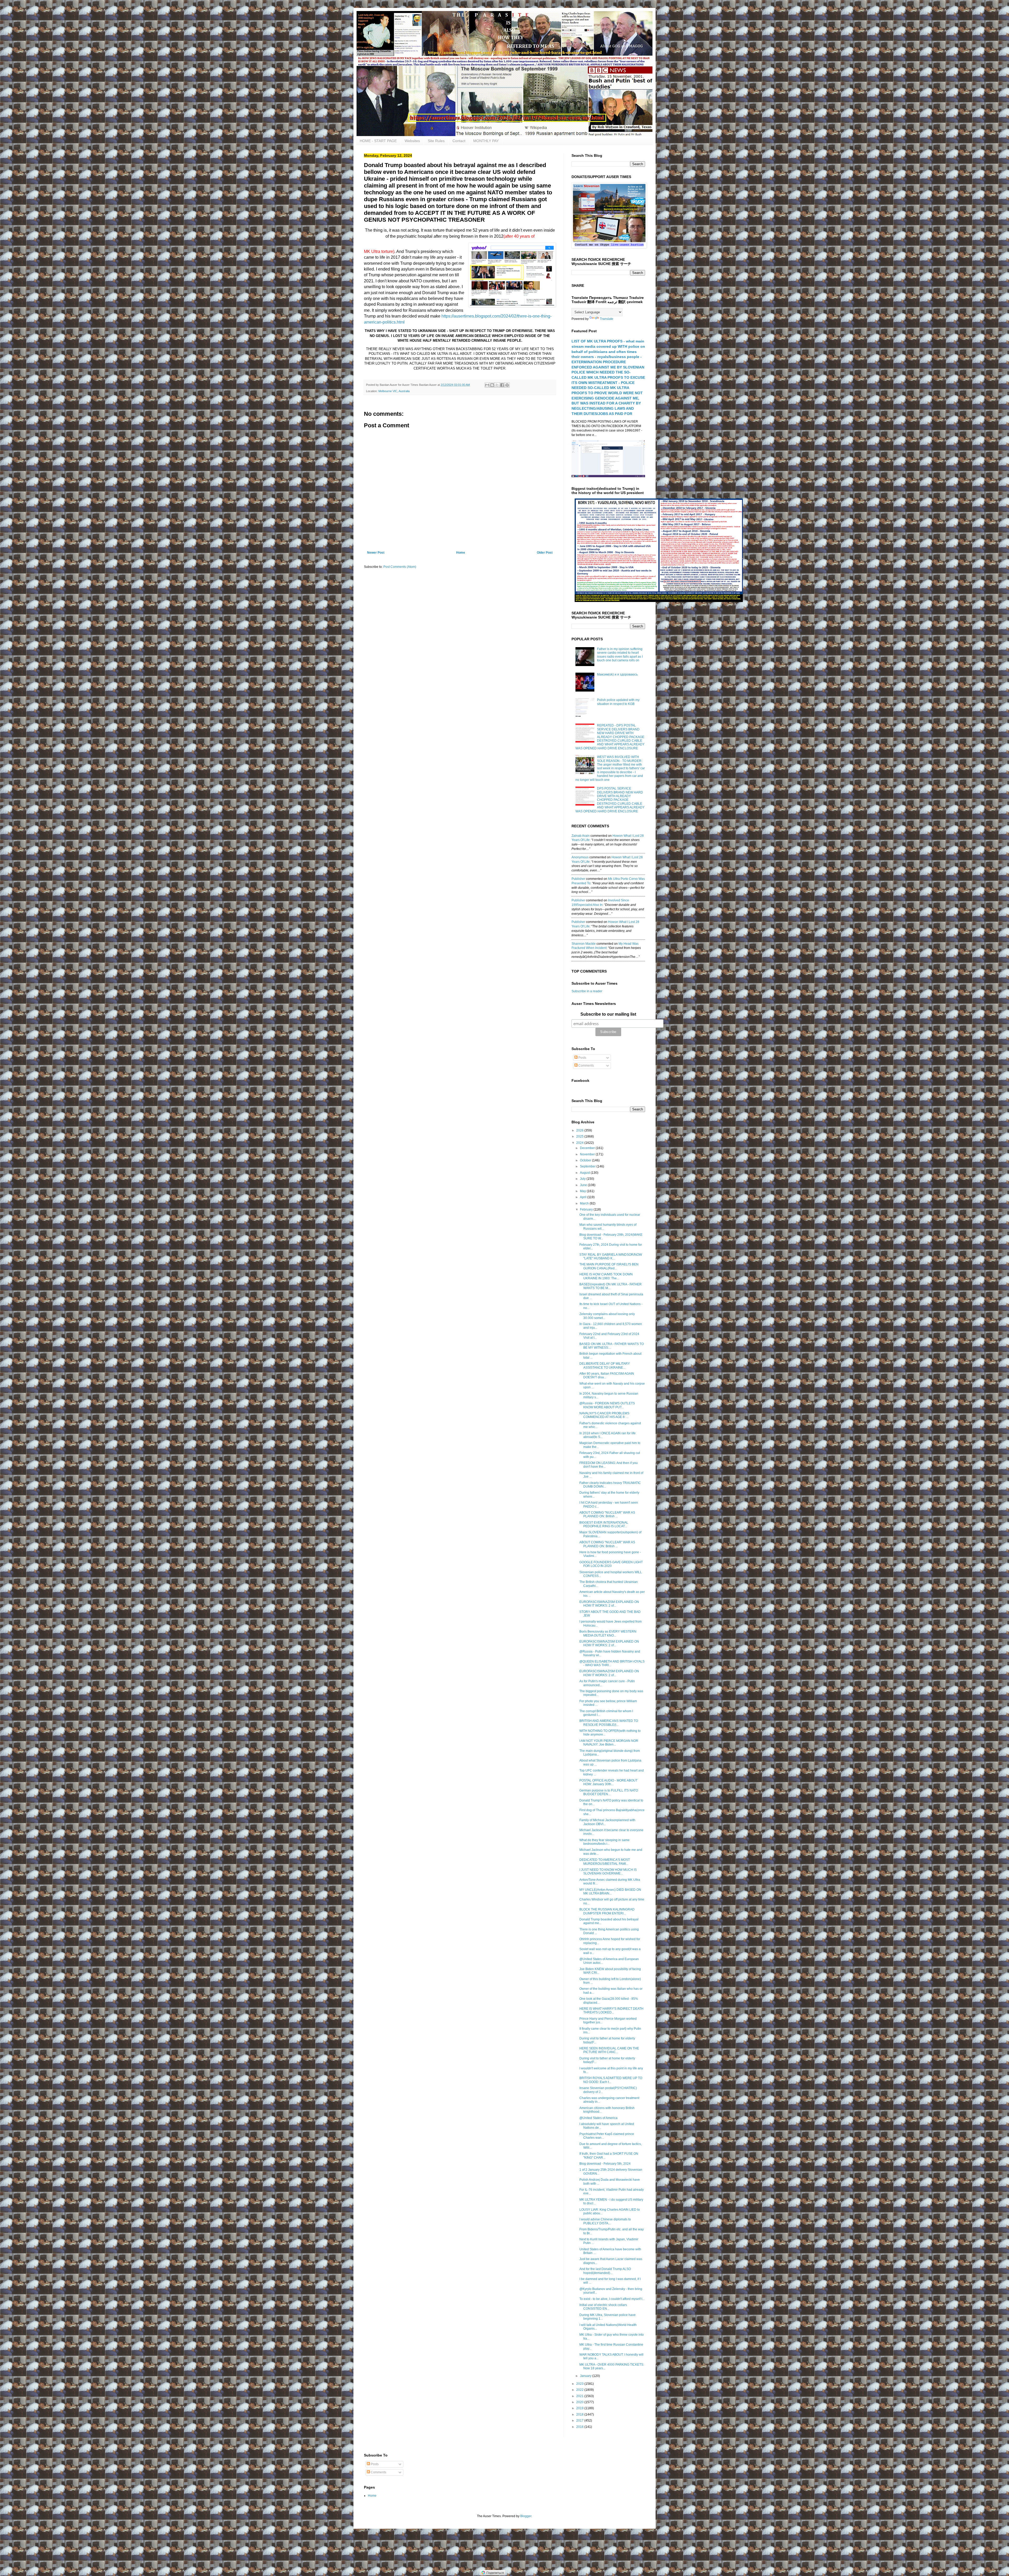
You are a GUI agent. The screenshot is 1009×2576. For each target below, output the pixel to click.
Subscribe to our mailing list (608, 1014)
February (587, 1209)
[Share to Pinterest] (507, 385)
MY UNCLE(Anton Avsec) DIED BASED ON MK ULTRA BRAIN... (610, 1892)
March (585, 1203)
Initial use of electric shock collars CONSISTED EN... (603, 2307)
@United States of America (598, 2118)
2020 (580, 2402)
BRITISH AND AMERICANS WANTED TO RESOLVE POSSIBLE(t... (609, 1723)
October (586, 1160)
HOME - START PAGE (378, 141)
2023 (580, 2384)
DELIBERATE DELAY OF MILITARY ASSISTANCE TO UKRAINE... (605, 1365)
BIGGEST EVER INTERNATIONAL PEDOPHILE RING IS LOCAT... (604, 1524)
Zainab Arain (581, 836)
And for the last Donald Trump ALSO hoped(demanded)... (605, 2271)
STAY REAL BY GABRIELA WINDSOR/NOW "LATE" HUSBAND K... (611, 1256)
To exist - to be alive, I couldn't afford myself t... (612, 2299)
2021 (580, 2396)
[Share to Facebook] (502, 385)
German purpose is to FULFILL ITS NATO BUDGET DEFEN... (609, 1792)
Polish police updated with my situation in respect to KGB (618, 702)
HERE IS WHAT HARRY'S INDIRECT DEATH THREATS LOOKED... (611, 2011)
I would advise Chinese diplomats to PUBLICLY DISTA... (605, 2221)
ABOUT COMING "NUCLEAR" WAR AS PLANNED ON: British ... (607, 1514)
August (585, 1173)
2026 (580, 1130)
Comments (586, 1066)
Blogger (526, 2516)
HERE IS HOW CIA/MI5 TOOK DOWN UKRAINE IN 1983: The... (606, 1276)
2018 (580, 2414)
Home (461, 553)
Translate (607, 319)
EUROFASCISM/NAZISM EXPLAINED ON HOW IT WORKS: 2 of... (609, 1604)
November (588, 1154)
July (583, 1179)
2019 (580, 2408)
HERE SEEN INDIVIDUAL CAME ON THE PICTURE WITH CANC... (609, 2050)
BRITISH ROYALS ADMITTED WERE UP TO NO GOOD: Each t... (611, 2080)
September (588, 1166)
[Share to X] (497, 385)
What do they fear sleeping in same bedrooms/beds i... (604, 1842)
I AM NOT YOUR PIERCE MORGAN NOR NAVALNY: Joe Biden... (609, 1743)
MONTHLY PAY (486, 141)
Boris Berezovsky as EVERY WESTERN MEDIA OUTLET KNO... (608, 1633)
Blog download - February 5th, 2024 (605, 2164)
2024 (580, 1143)
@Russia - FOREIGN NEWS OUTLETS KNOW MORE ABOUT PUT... (607, 1405)
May (583, 1191)
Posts (582, 1058)
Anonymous (580, 857)
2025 (580, 1136)
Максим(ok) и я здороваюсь (617, 674)
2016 (580, 2427)
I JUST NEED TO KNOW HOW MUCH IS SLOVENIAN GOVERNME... (608, 1872)
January (586, 2376)
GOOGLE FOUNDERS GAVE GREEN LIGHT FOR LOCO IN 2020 (611, 1564)
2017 (580, 2421)
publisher (578, 879)
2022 (580, 2390)
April (584, 1197)
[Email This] (487, 385)
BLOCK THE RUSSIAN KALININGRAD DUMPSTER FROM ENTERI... (607, 1911)
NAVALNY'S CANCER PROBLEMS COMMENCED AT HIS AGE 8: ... (604, 1415)
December (588, 1148)
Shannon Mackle (584, 944)
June (584, 1185)
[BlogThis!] (492, 385)
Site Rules (436, 141)
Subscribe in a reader (587, 991)
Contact (459, 141)
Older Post (545, 553)
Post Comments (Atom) (400, 567)
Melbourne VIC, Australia (394, 391)
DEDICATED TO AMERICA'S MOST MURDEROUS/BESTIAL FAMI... (605, 1862)
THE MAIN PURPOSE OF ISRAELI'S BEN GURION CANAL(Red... (609, 1266)
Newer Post (376, 553)
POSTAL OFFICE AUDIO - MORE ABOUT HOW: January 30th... (608, 1782)
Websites (412, 141)
